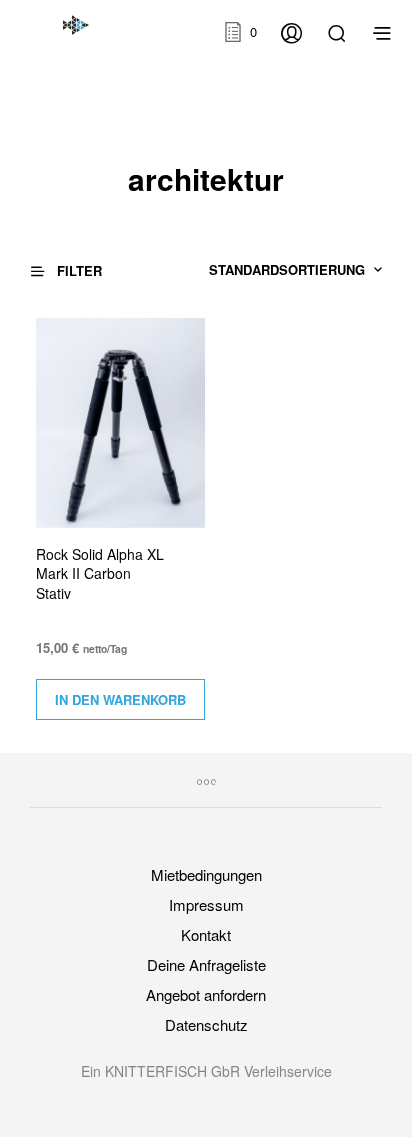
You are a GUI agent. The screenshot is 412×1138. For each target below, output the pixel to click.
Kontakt (206, 934)
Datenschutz (206, 1024)
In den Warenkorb (120, 699)
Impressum (206, 904)
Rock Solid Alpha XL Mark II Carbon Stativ (100, 574)
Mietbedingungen (206, 874)
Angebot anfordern (206, 994)
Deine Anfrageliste (206, 964)
